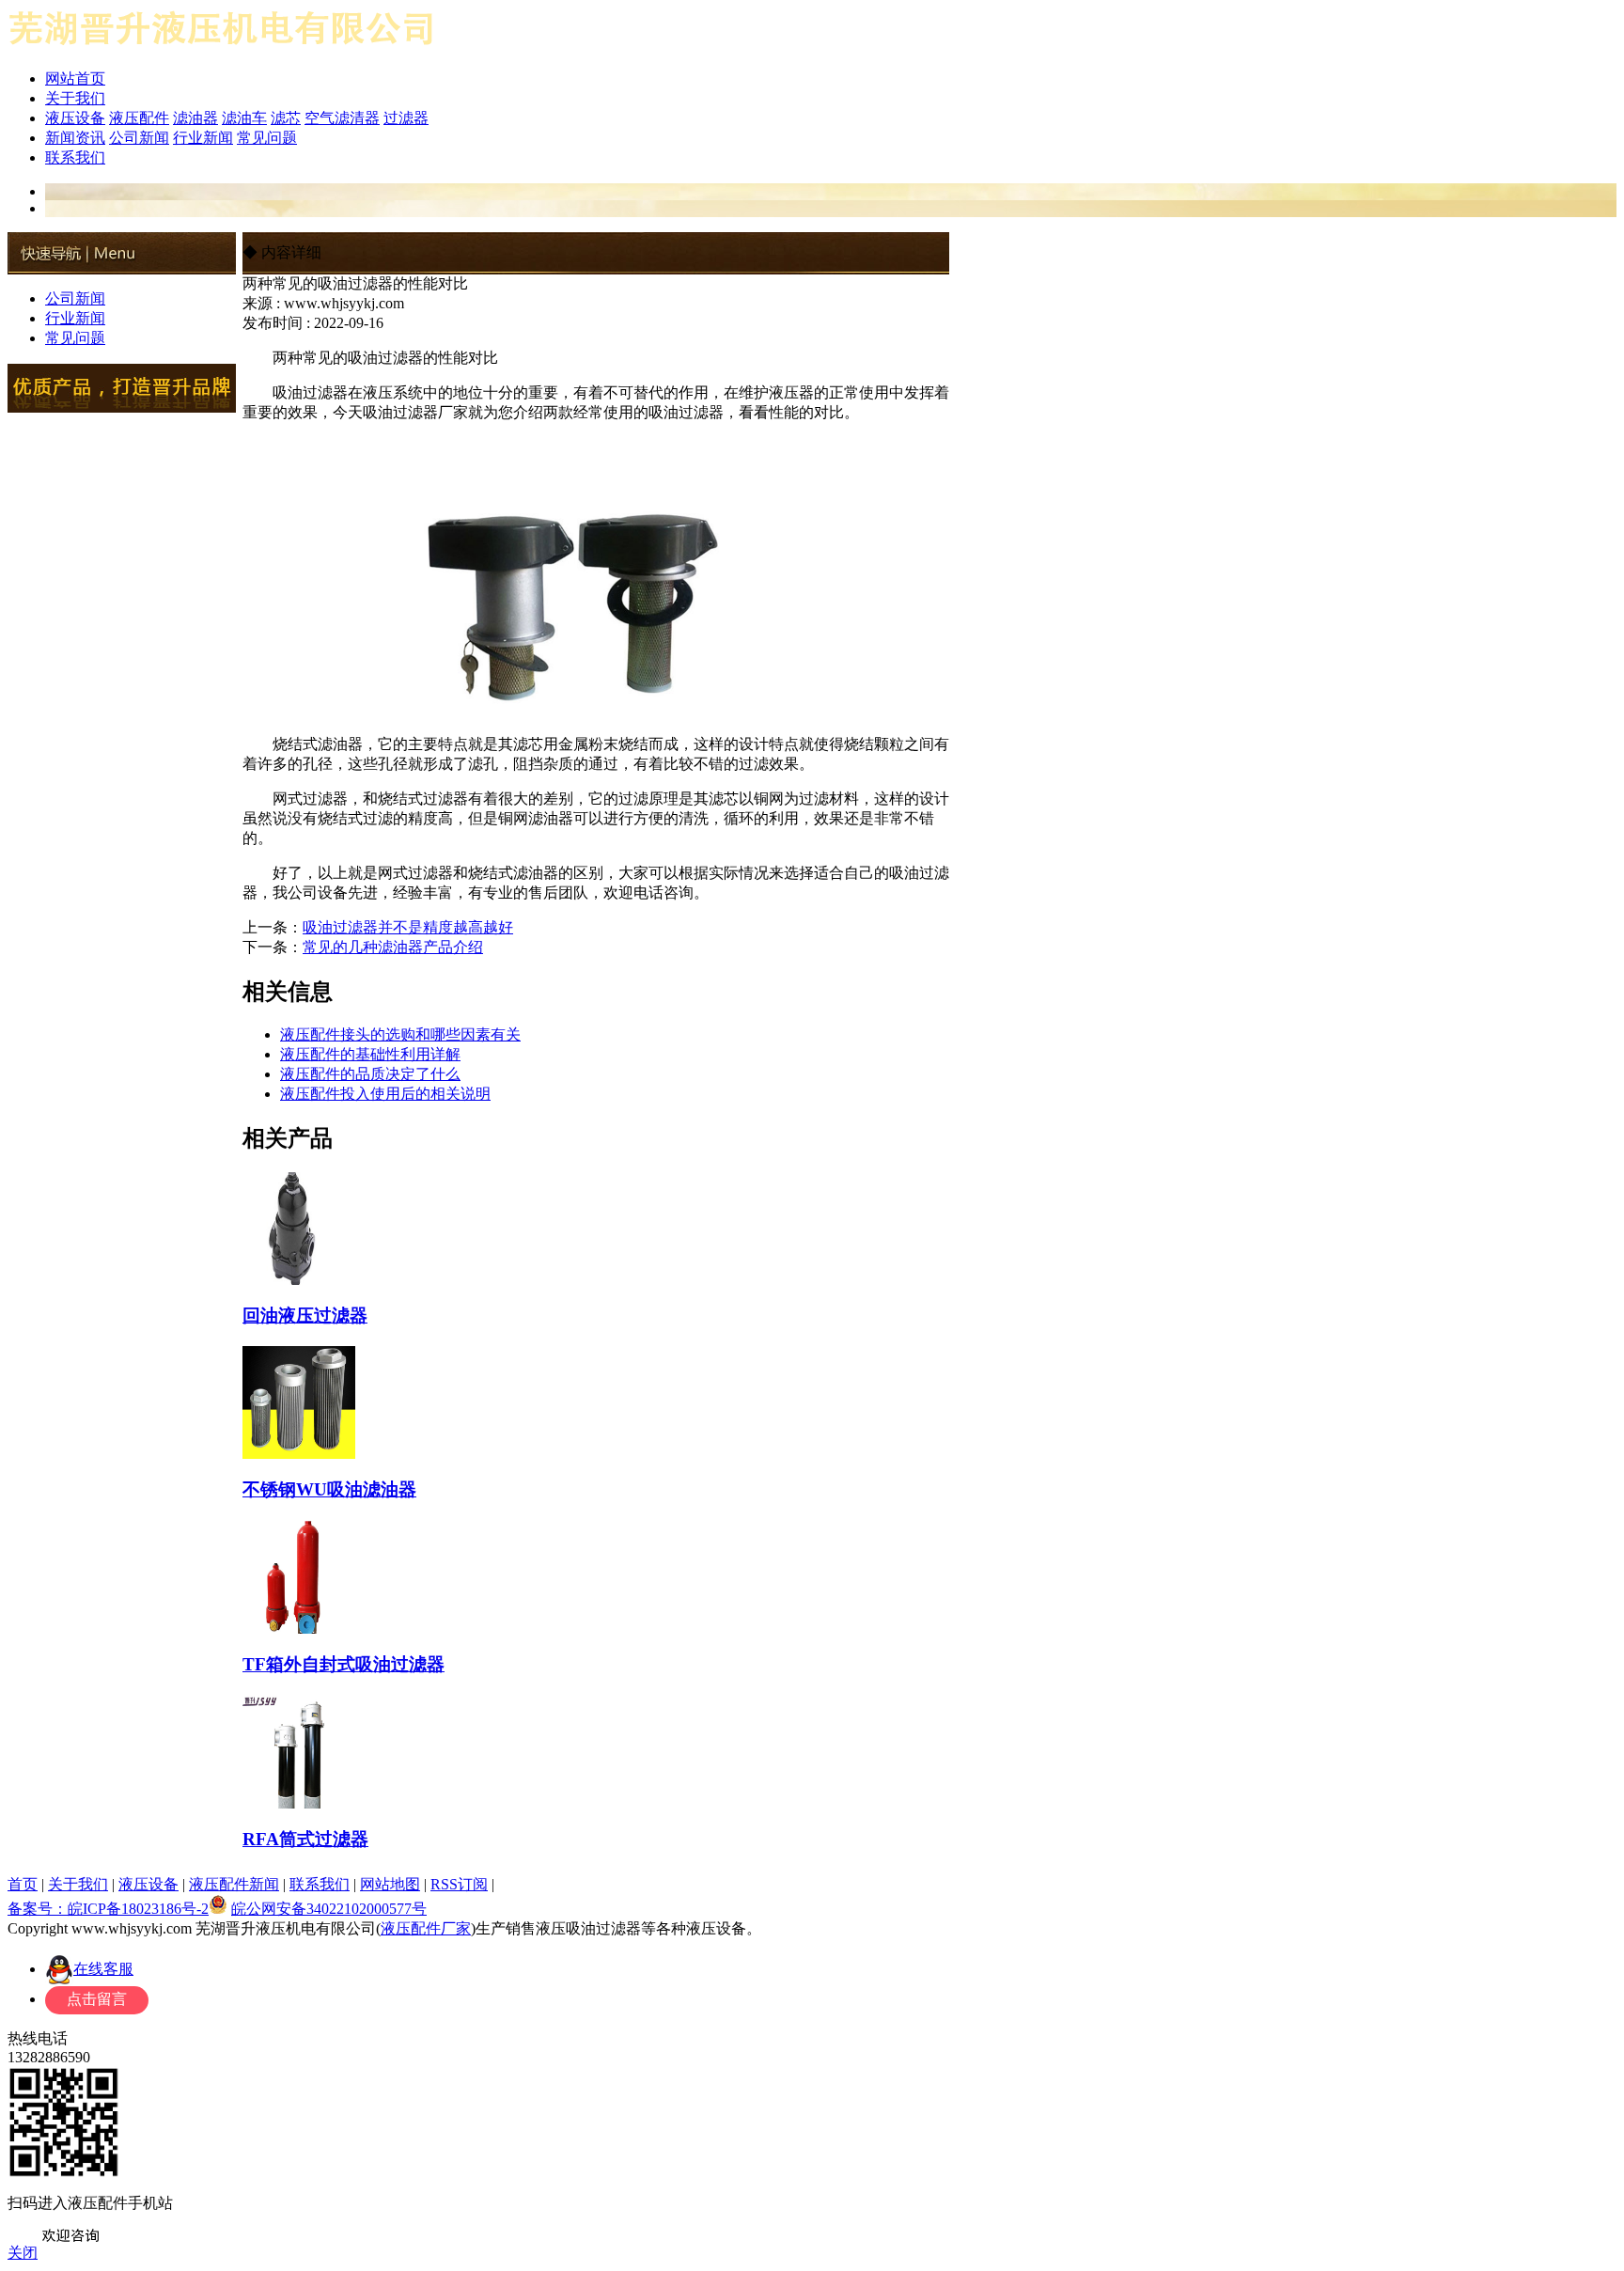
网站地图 (390, 1884)
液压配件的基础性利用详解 (370, 1054)
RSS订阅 (459, 1884)
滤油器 (195, 118)
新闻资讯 (75, 138)
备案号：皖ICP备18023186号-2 (108, 1909)
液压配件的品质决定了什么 (370, 1074)
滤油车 (244, 118)
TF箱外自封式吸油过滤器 (344, 1664)
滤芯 (286, 118)
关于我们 (75, 98)
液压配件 (139, 118)
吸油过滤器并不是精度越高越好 (408, 927)
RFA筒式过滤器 (305, 1839)
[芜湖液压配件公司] (222, 49)
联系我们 (75, 157)
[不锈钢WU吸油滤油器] (299, 1451)
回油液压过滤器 (305, 1316)
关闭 (23, 2253)
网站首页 (75, 78)
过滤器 (406, 118)
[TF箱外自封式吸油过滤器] (299, 1626)
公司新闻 (139, 138)
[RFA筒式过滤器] (299, 1801)
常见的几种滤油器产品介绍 (393, 947)
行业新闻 (203, 138)
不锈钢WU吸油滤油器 (329, 1489)
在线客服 (103, 1969)
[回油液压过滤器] (299, 1277)
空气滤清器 (342, 118)
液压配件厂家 (426, 1928)
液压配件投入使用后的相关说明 (385, 1094)
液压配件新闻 (234, 1884)
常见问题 (267, 138)
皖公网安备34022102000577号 (329, 1909)
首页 (23, 1884)
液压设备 (75, 118)
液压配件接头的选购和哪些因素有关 (400, 1034)
